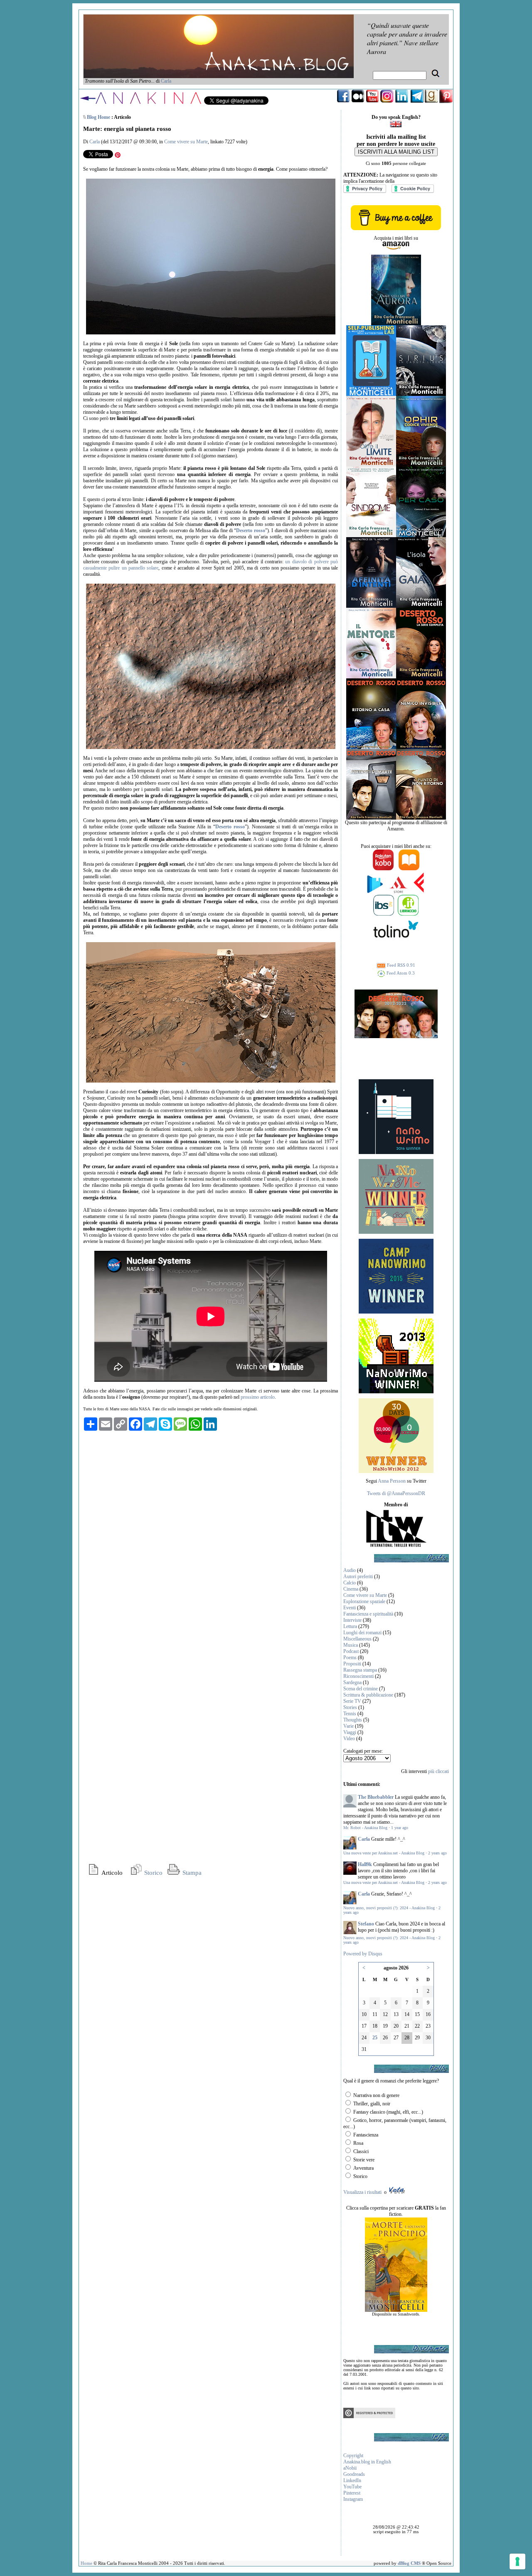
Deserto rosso (250, 530)
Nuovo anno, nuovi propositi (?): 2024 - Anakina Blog (389, 1908)
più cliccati (438, 1771)
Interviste (352, 1620)
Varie (349, 1726)
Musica (351, 1645)
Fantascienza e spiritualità (368, 1614)
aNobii (350, 2468)
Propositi (352, 1664)
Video (349, 1739)
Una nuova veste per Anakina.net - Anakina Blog (384, 1853)
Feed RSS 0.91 (400, 965)
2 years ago (437, 1853)
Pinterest (352, 2493)
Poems (350, 1658)
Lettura (350, 1626)
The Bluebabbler (376, 1797)
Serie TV (352, 1701)
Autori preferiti (358, 1577)
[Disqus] (211, 1540)
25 (375, 2038)
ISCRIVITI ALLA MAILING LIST (396, 152)
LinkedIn (352, 2480)
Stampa (191, 1873)
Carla (166, 81)
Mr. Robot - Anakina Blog (365, 1828)
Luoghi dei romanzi (362, 1633)
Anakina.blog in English (367, 2462)
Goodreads (354, 2474)
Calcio (350, 1583)
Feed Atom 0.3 (400, 973)
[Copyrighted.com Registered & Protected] (369, 2416)
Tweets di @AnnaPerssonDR (396, 1493)
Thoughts (353, 1720)
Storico (153, 1873)
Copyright (353, 2456)
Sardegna (352, 1682)
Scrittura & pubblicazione (368, 1695)
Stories (350, 1707)
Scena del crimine (361, 1689)
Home (86, 2563)
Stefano (366, 1924)
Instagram (353, 2499)
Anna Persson (392, 1481)
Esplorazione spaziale (364, 1601)
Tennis (350, 1714)
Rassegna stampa (360, 1670)
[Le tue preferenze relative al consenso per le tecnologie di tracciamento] (517, 2561)
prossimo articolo (258, 1397)
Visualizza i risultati (362, 2192)
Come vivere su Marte (186, 142)
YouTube (352, 2487)
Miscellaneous (357, 1639)
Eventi (350, 1608)
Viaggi (350, 1732)
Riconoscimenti (358, 1676)
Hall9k (365, 1864)
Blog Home (99, 117)
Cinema (351, 1589)
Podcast (351, 1651)
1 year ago (400, 1828)
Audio (350, 1570)
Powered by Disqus (363, 1954)
